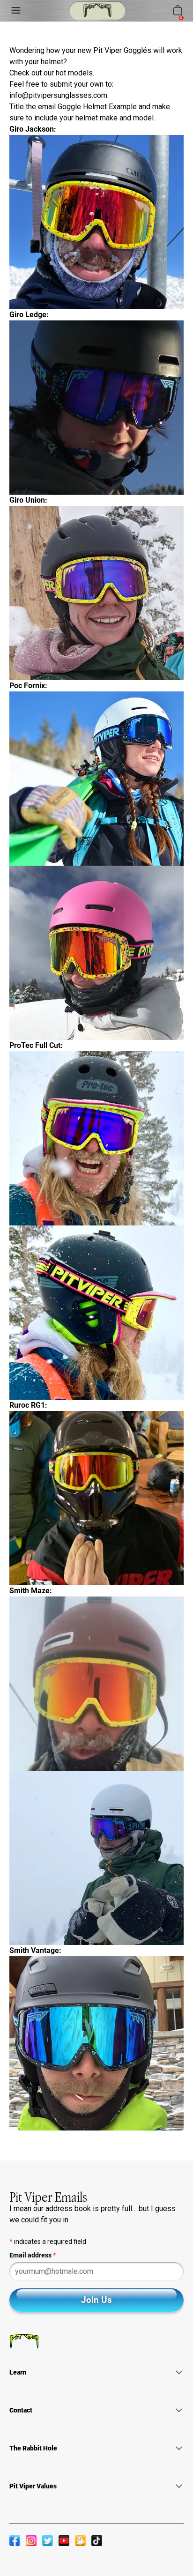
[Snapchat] (80, 2540)
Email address (33, 2255)
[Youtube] (64, 2540)
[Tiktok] (97, 2540)
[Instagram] (31, 2540)
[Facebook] (15, 2540)
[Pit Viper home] (97, 11)
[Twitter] (48, 2540)
